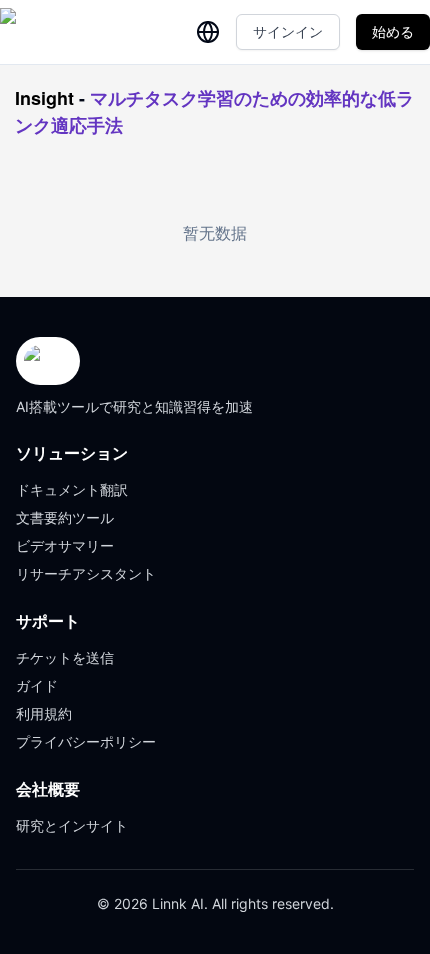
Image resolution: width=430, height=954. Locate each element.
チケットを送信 (65, 657)
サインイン (288, 31)
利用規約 (44, 713)
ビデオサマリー (65, 545)
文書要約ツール (65, 517)
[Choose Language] (208, 32)
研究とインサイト (72, 825)
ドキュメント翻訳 (72, 489)
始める (393, 31)
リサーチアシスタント (86, 573)
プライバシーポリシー (86, 741)
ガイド (37, 685)
